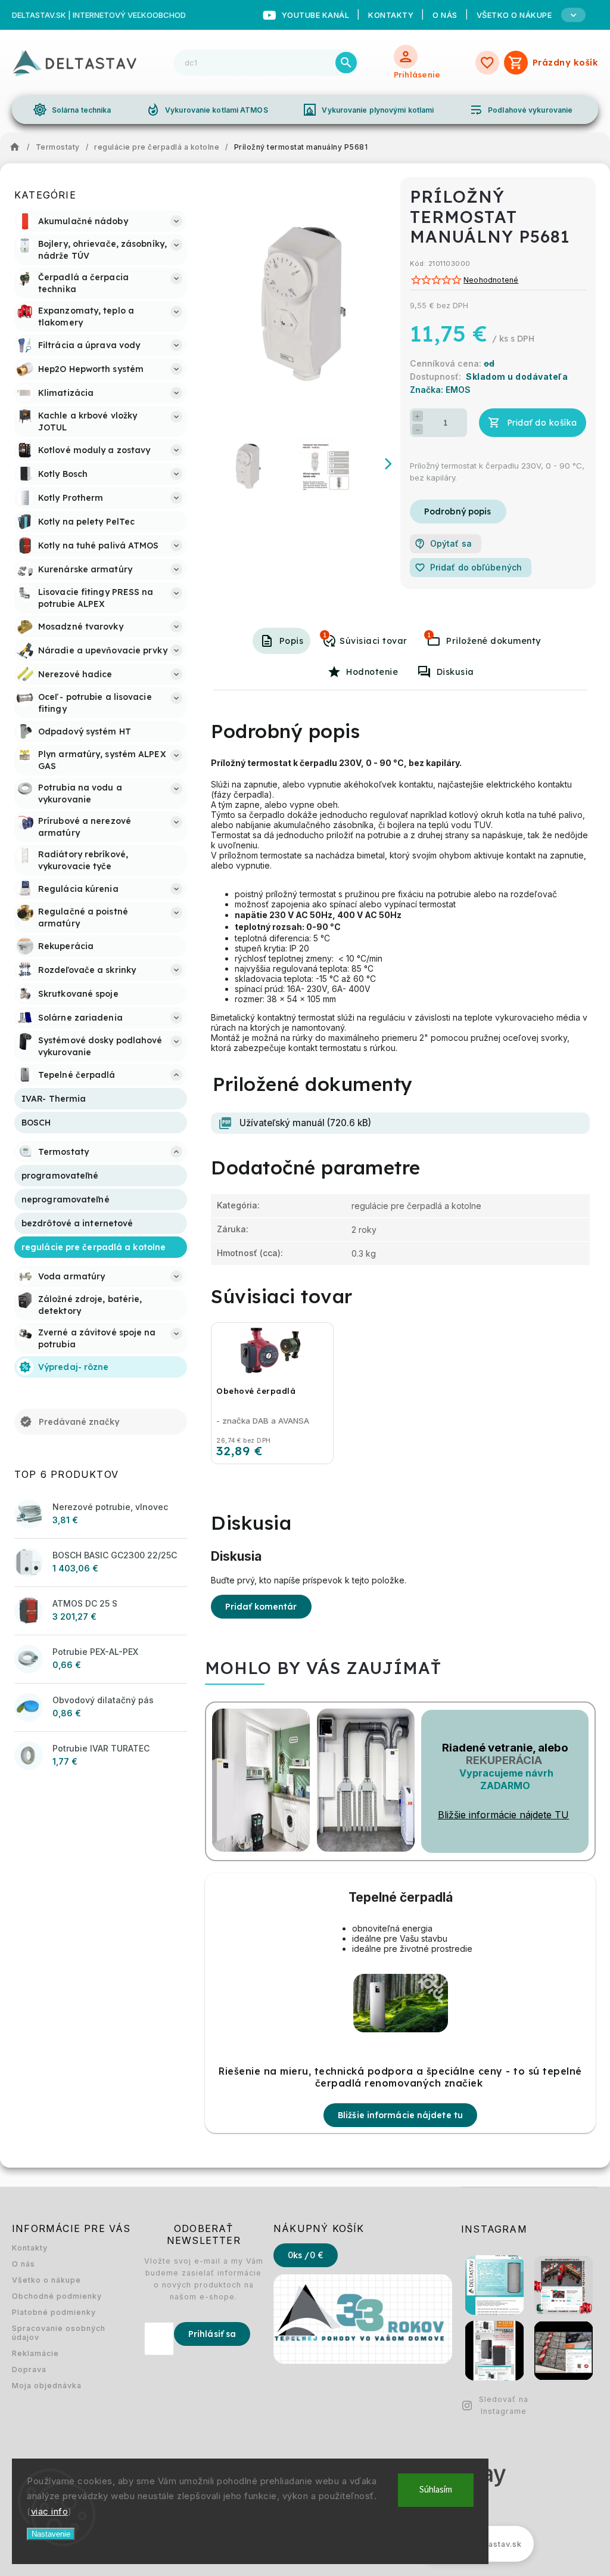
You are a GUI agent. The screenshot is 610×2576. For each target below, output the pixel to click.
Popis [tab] (292, 641)
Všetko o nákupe (46, 2280)
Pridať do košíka (542, 423)
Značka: (440, 390)
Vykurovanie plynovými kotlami (368, 110)
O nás (445, 15)
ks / (306, 2255)
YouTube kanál (316, 15)
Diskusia (455, 672)
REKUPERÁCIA (504, 1760)
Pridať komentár (261, 1607)
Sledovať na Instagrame (504, 2405)
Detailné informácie (458, 512)
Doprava (29, 2369)
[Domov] (18, 147)
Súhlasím (436, 2490)
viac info (50, 2511)
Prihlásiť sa (212, 2334)
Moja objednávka (47, 2386)
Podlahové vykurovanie (521, 110)
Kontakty (391, 15)
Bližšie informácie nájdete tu (400, 2115)
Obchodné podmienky (57, 2296)
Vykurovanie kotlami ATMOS (207, 110)
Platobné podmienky (54, 2312)
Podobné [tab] (325, 635)
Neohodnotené (491, 280)
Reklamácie (35, 2353)
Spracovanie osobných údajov (59, 2333)
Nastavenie (51, 2534)
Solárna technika (72, 110)
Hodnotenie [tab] (372, 672)
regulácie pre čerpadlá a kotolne (416, 1206)
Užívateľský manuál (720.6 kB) (305, 1123)
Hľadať (346, 63)
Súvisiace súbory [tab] (429, 635)
